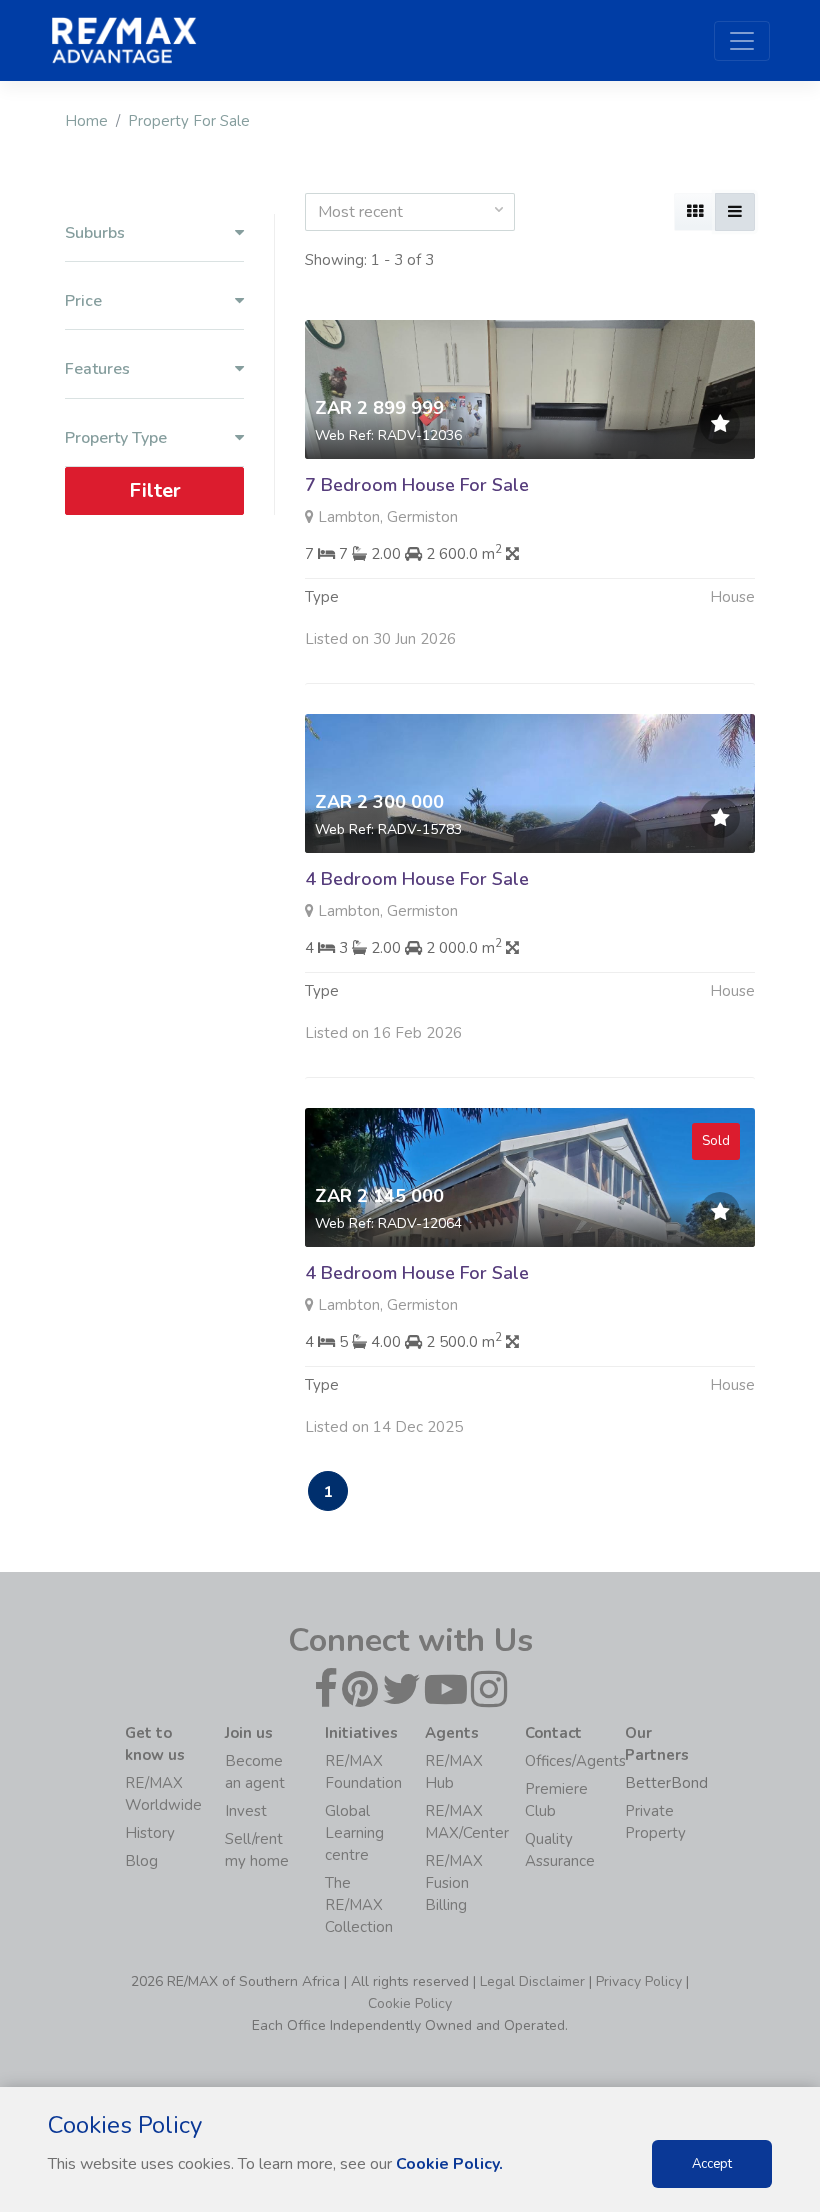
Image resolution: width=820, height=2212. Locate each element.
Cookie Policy (410, 2003)
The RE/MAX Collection (359, 1905)
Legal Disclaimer (532, 1981)
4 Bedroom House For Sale (417, 879)
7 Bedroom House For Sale (417, 485)
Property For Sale (189, 121)
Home (86, 121)
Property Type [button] (116, 438)
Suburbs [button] (95, 233)
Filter (155, 490)
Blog (141, 1861)
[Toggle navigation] (742, 41)
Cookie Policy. (449, 2164)
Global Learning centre (354, 1833)
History (150, 1833)
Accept (712, 2164)
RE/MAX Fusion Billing (454, 1883)
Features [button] (97, 369)
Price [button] (83, 301)
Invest (246, 1811)
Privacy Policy (639, 1981)
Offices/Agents (575, 1761)
